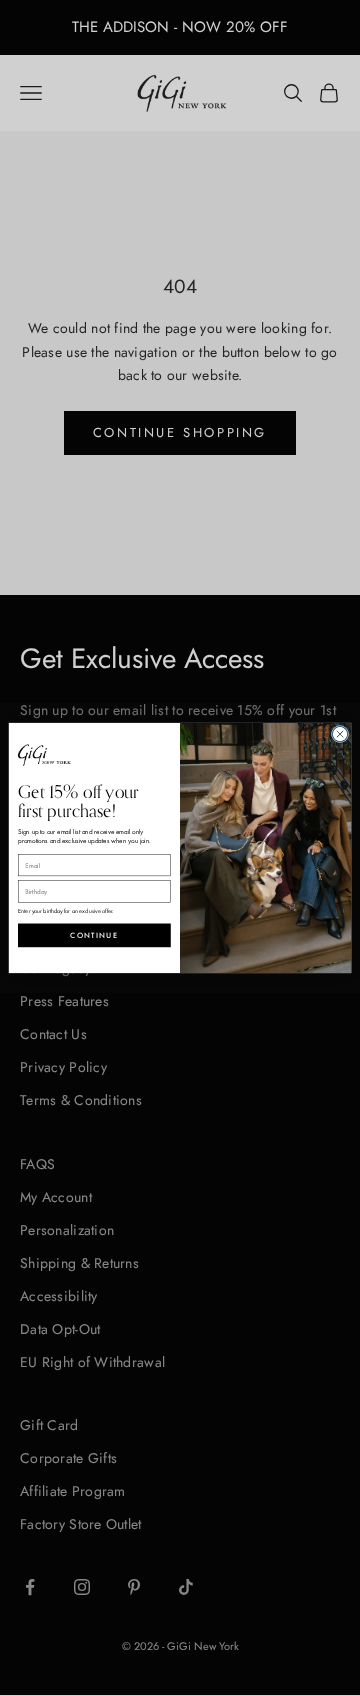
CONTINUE (94, 935)
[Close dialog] (339, 733)
